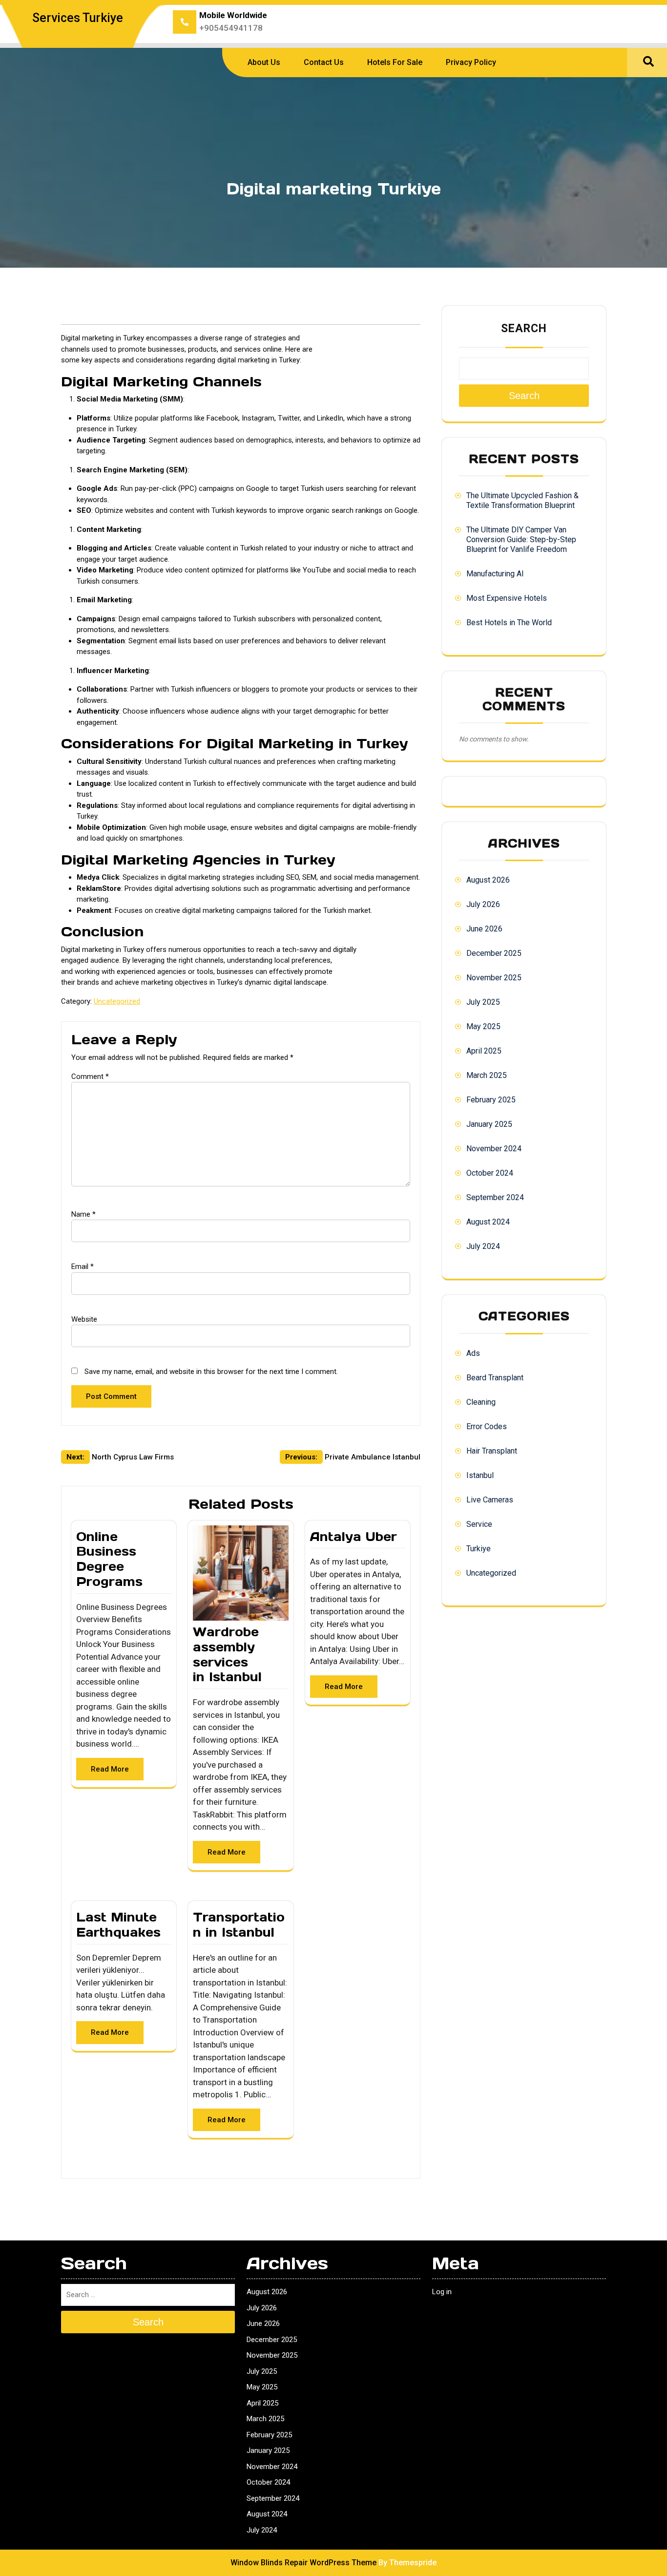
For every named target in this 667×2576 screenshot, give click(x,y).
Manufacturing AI (495, 574)
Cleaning (481, 1402)
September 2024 (495, 1197)
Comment (90, 1077)
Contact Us (324, 62)
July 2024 (483, 1246)
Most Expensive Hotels (507, 598)
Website (84, 1319)
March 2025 (487, 1075)
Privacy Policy (471, 62)
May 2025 (483, 1026)
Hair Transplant (492, 1451)
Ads (473, 1353)
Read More (110, 1769)
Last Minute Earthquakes (118, 1925)
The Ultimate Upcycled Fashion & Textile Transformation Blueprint (522, 500)
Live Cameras (490, 1500)
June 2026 (484, 929)
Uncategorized (117, 1001)
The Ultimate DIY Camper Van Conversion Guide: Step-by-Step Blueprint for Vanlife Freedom (521, 539)
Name (83, 1214)
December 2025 (494, 953)
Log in (442, 2292)
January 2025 (489, 1124)
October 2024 (490, 1173)
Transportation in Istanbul (239, 1925)
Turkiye (479, 1549)
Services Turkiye (78, 18)
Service (479, 1524)
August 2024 (488, 1222)
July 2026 (483, 904)
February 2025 (491, 1100)
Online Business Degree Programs (109, 1559)
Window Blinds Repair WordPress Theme (303, 2563)
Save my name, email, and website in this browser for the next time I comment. (211, 1372)
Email (83, 1267)
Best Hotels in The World (509, 623)
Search (524, 328)
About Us (264, 62)
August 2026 (488, 880)
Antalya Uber (354, 1537)
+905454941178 (231, 28)
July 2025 (483, 1002)
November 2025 (494, 978)
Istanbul (480, 1475)
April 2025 (484, 1051)
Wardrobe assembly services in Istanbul (227, 1654)
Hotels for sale (395, 62)
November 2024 (494, 1149)
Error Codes (487, 1426)
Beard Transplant (495, 1378)
